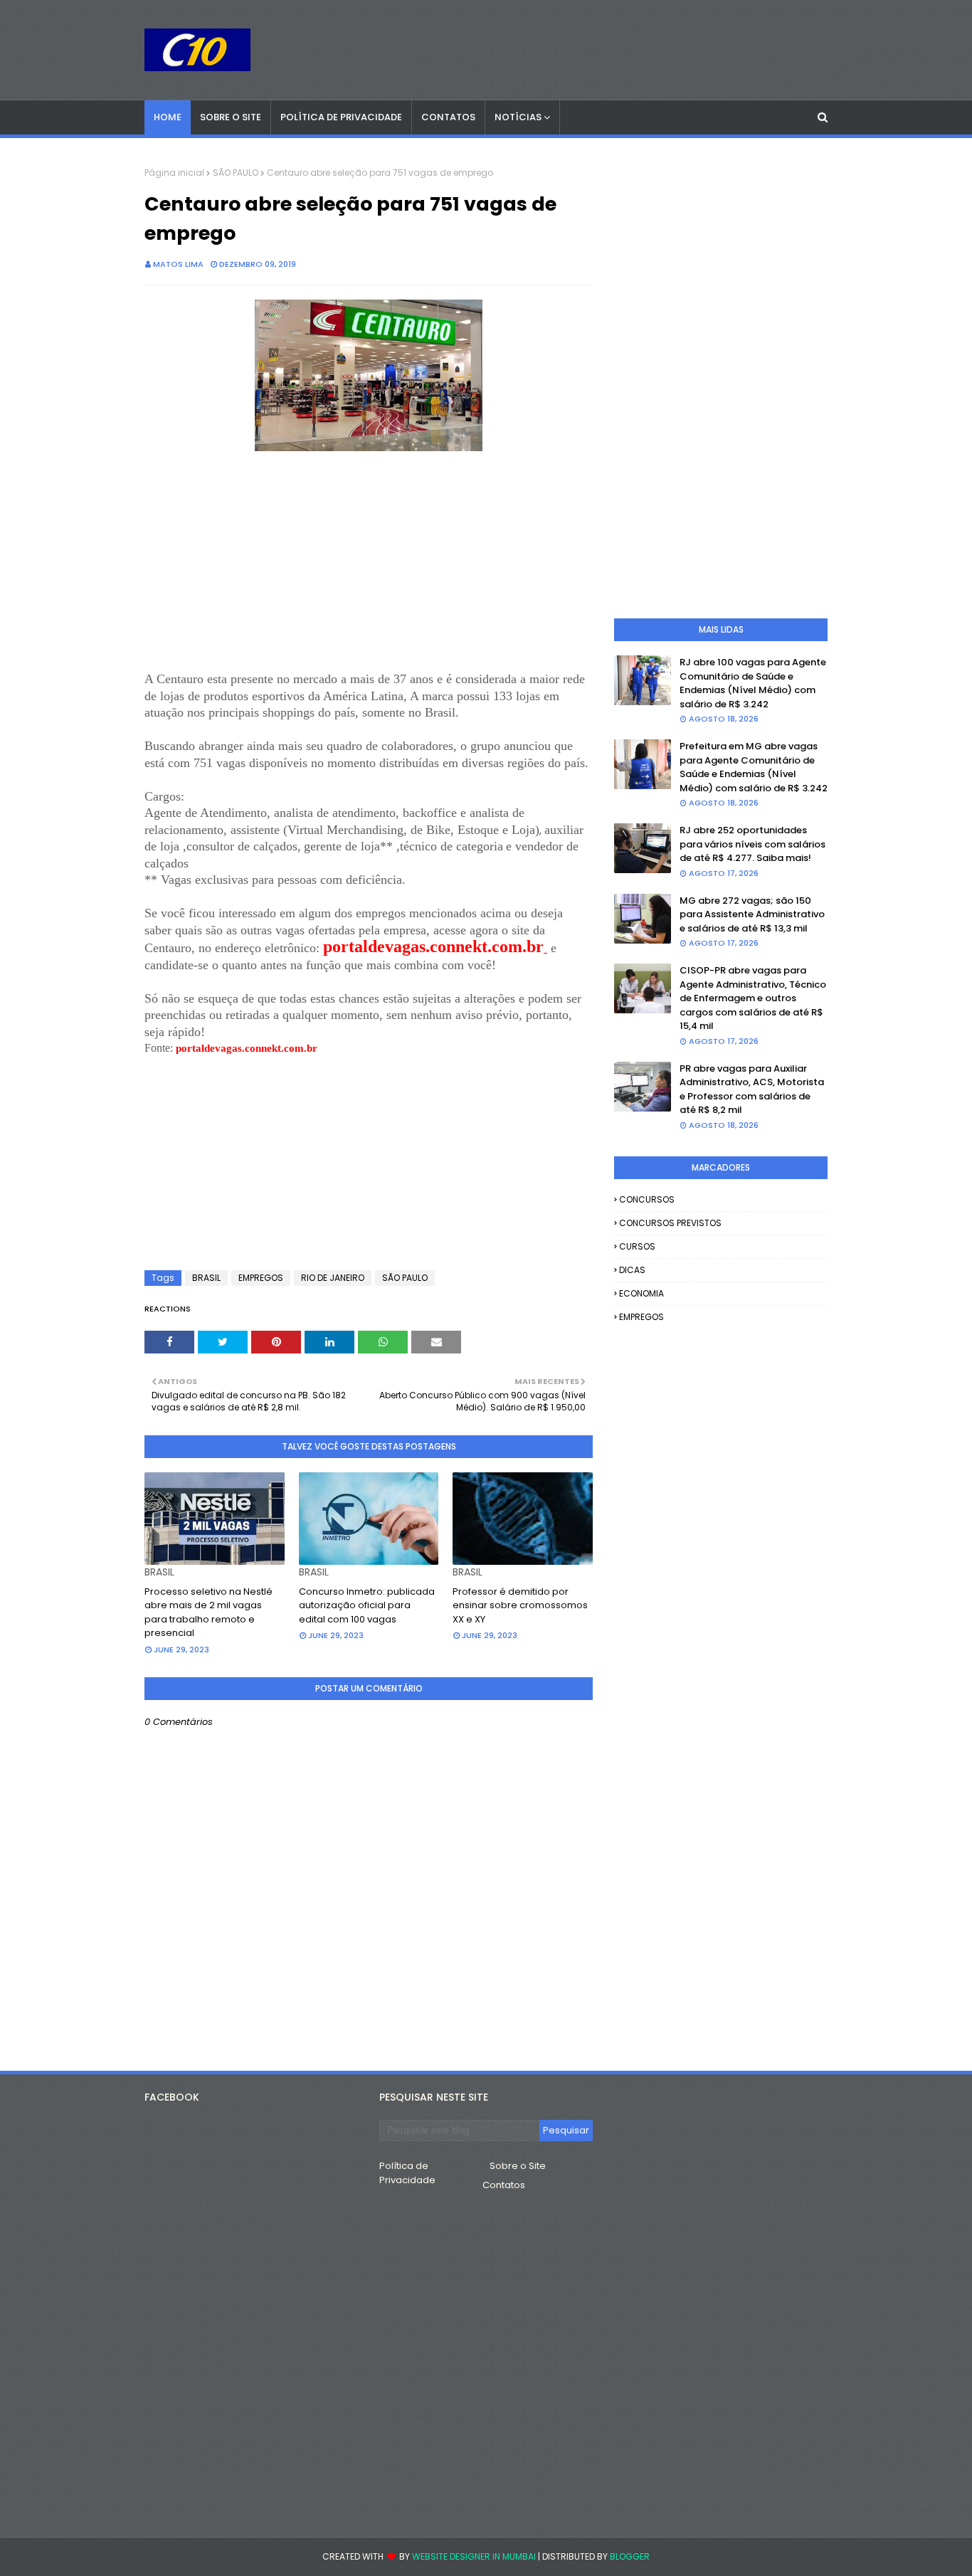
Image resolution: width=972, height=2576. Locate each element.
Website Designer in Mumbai (474, 2556)
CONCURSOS (647, 1199)
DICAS (632, 1270)
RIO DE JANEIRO (333, 1278)
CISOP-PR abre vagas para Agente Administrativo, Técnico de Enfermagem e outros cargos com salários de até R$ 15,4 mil (753, 998)
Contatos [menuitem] (448, 117)
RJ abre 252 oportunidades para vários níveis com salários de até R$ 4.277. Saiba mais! (752, 844)
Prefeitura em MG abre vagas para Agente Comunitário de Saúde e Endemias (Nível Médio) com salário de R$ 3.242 (754, 767)
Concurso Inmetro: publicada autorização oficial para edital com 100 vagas (367, 1605)
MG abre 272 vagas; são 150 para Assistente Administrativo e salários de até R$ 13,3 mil (752, 914)
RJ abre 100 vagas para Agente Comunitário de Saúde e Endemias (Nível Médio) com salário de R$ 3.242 (753, 683)
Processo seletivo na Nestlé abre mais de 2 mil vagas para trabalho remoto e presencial (208, 1612)
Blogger (630, 2556)
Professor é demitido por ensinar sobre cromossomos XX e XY (520, 1605)
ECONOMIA (641, 1293)
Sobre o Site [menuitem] (231, 117)
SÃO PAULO (236, 173)
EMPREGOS (261, 1278)
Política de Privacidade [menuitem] (341, 117)
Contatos (504, 2185)
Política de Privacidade (407, 2173)
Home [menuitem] (168, 117)
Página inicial (174, 173)
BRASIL (206, 1278)
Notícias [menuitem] (518, 117)
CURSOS (637, 1246)
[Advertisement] (369, 571)
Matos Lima (178, 264)
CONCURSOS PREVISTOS (670, 1223)
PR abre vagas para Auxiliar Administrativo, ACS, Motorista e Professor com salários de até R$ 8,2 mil (752, 1089)
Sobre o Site (518, 2166)
